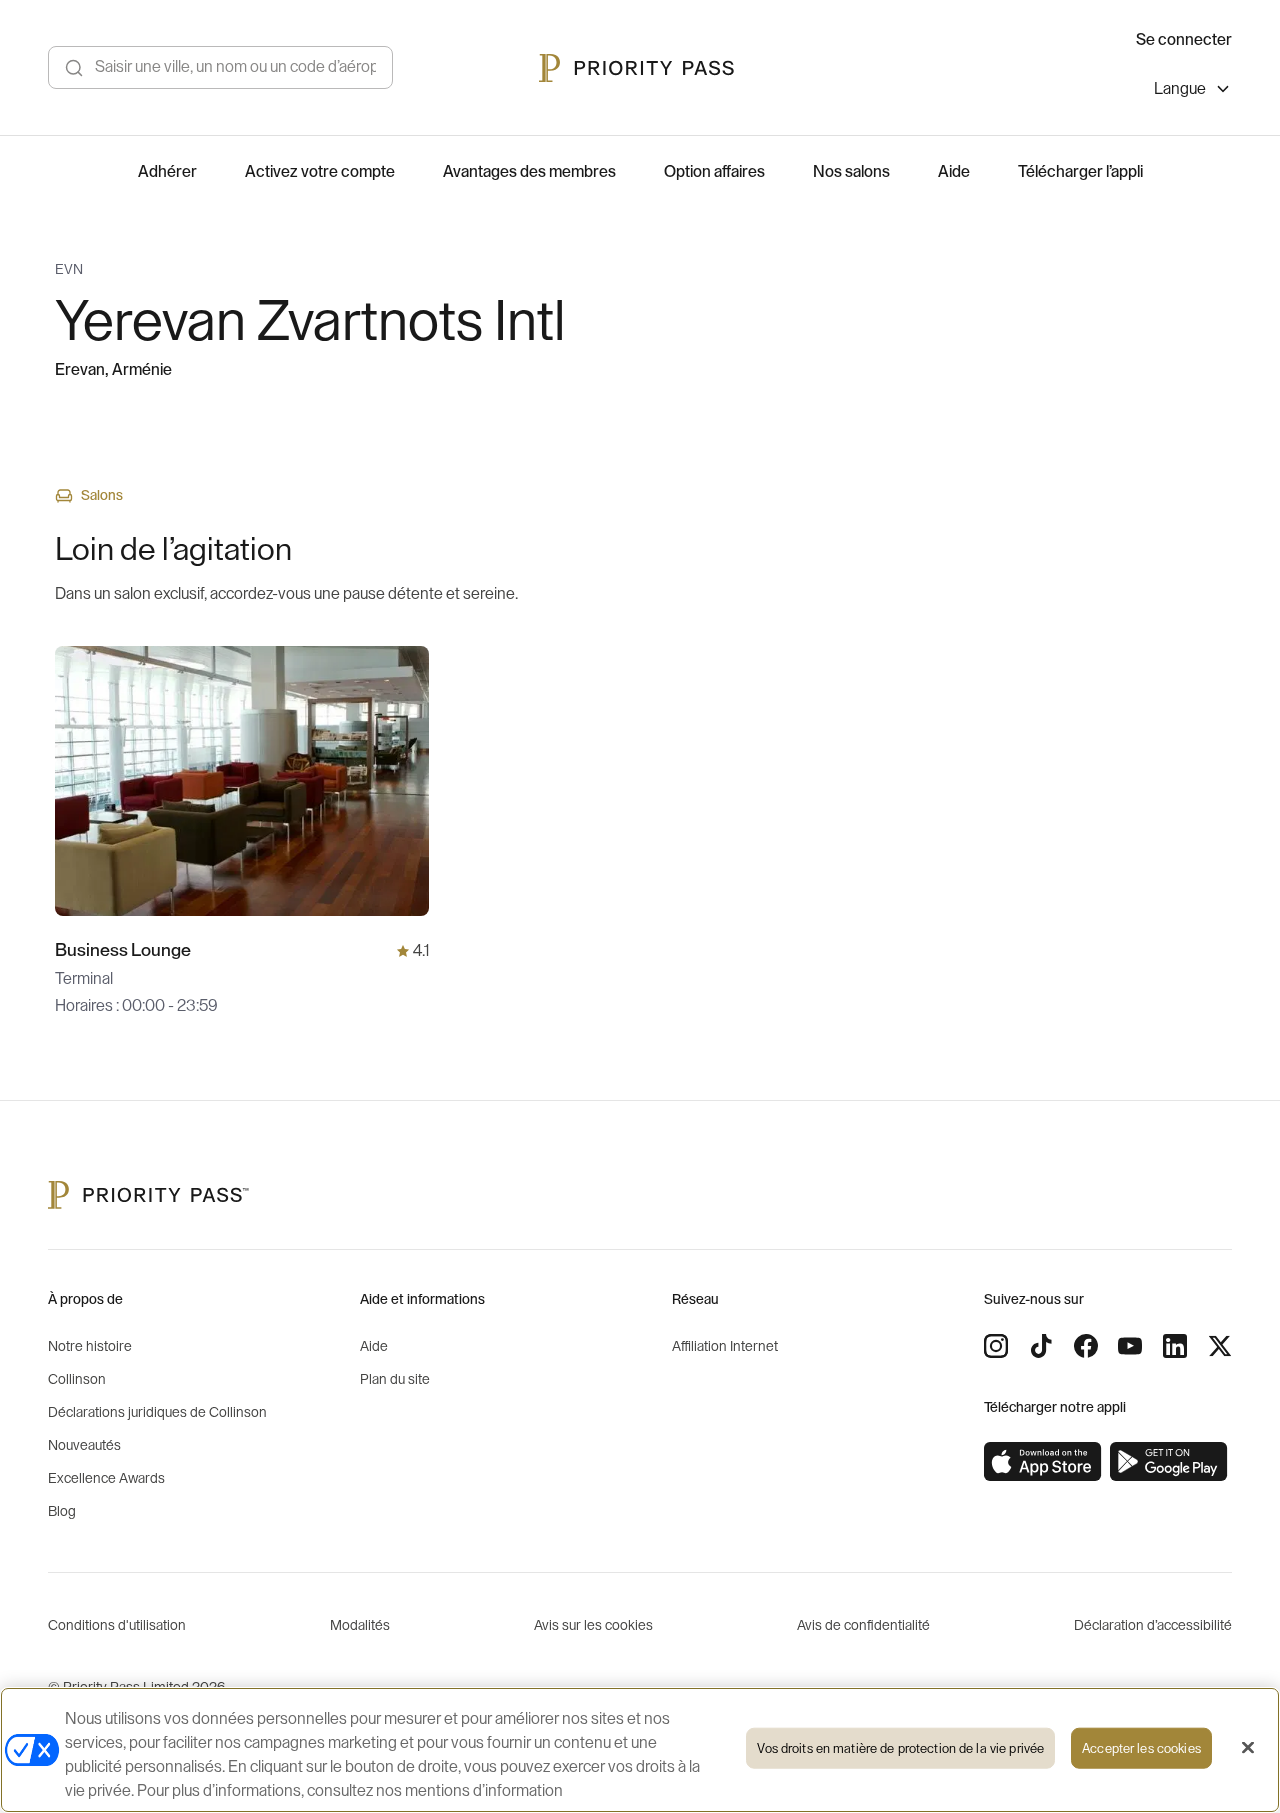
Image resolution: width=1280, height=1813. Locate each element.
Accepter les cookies (1141, 1748)
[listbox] (1193, 91)
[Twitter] (1220, 1346)
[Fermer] (1248, 1748)
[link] (1043, 1462)
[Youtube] (1130, 1346)
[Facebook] (1086, 1346)
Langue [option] (1180, 89)
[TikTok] (1041, 1346)
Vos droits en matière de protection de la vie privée (900, 1748)
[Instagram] (996, 1346)
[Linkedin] (1175, 1346)
